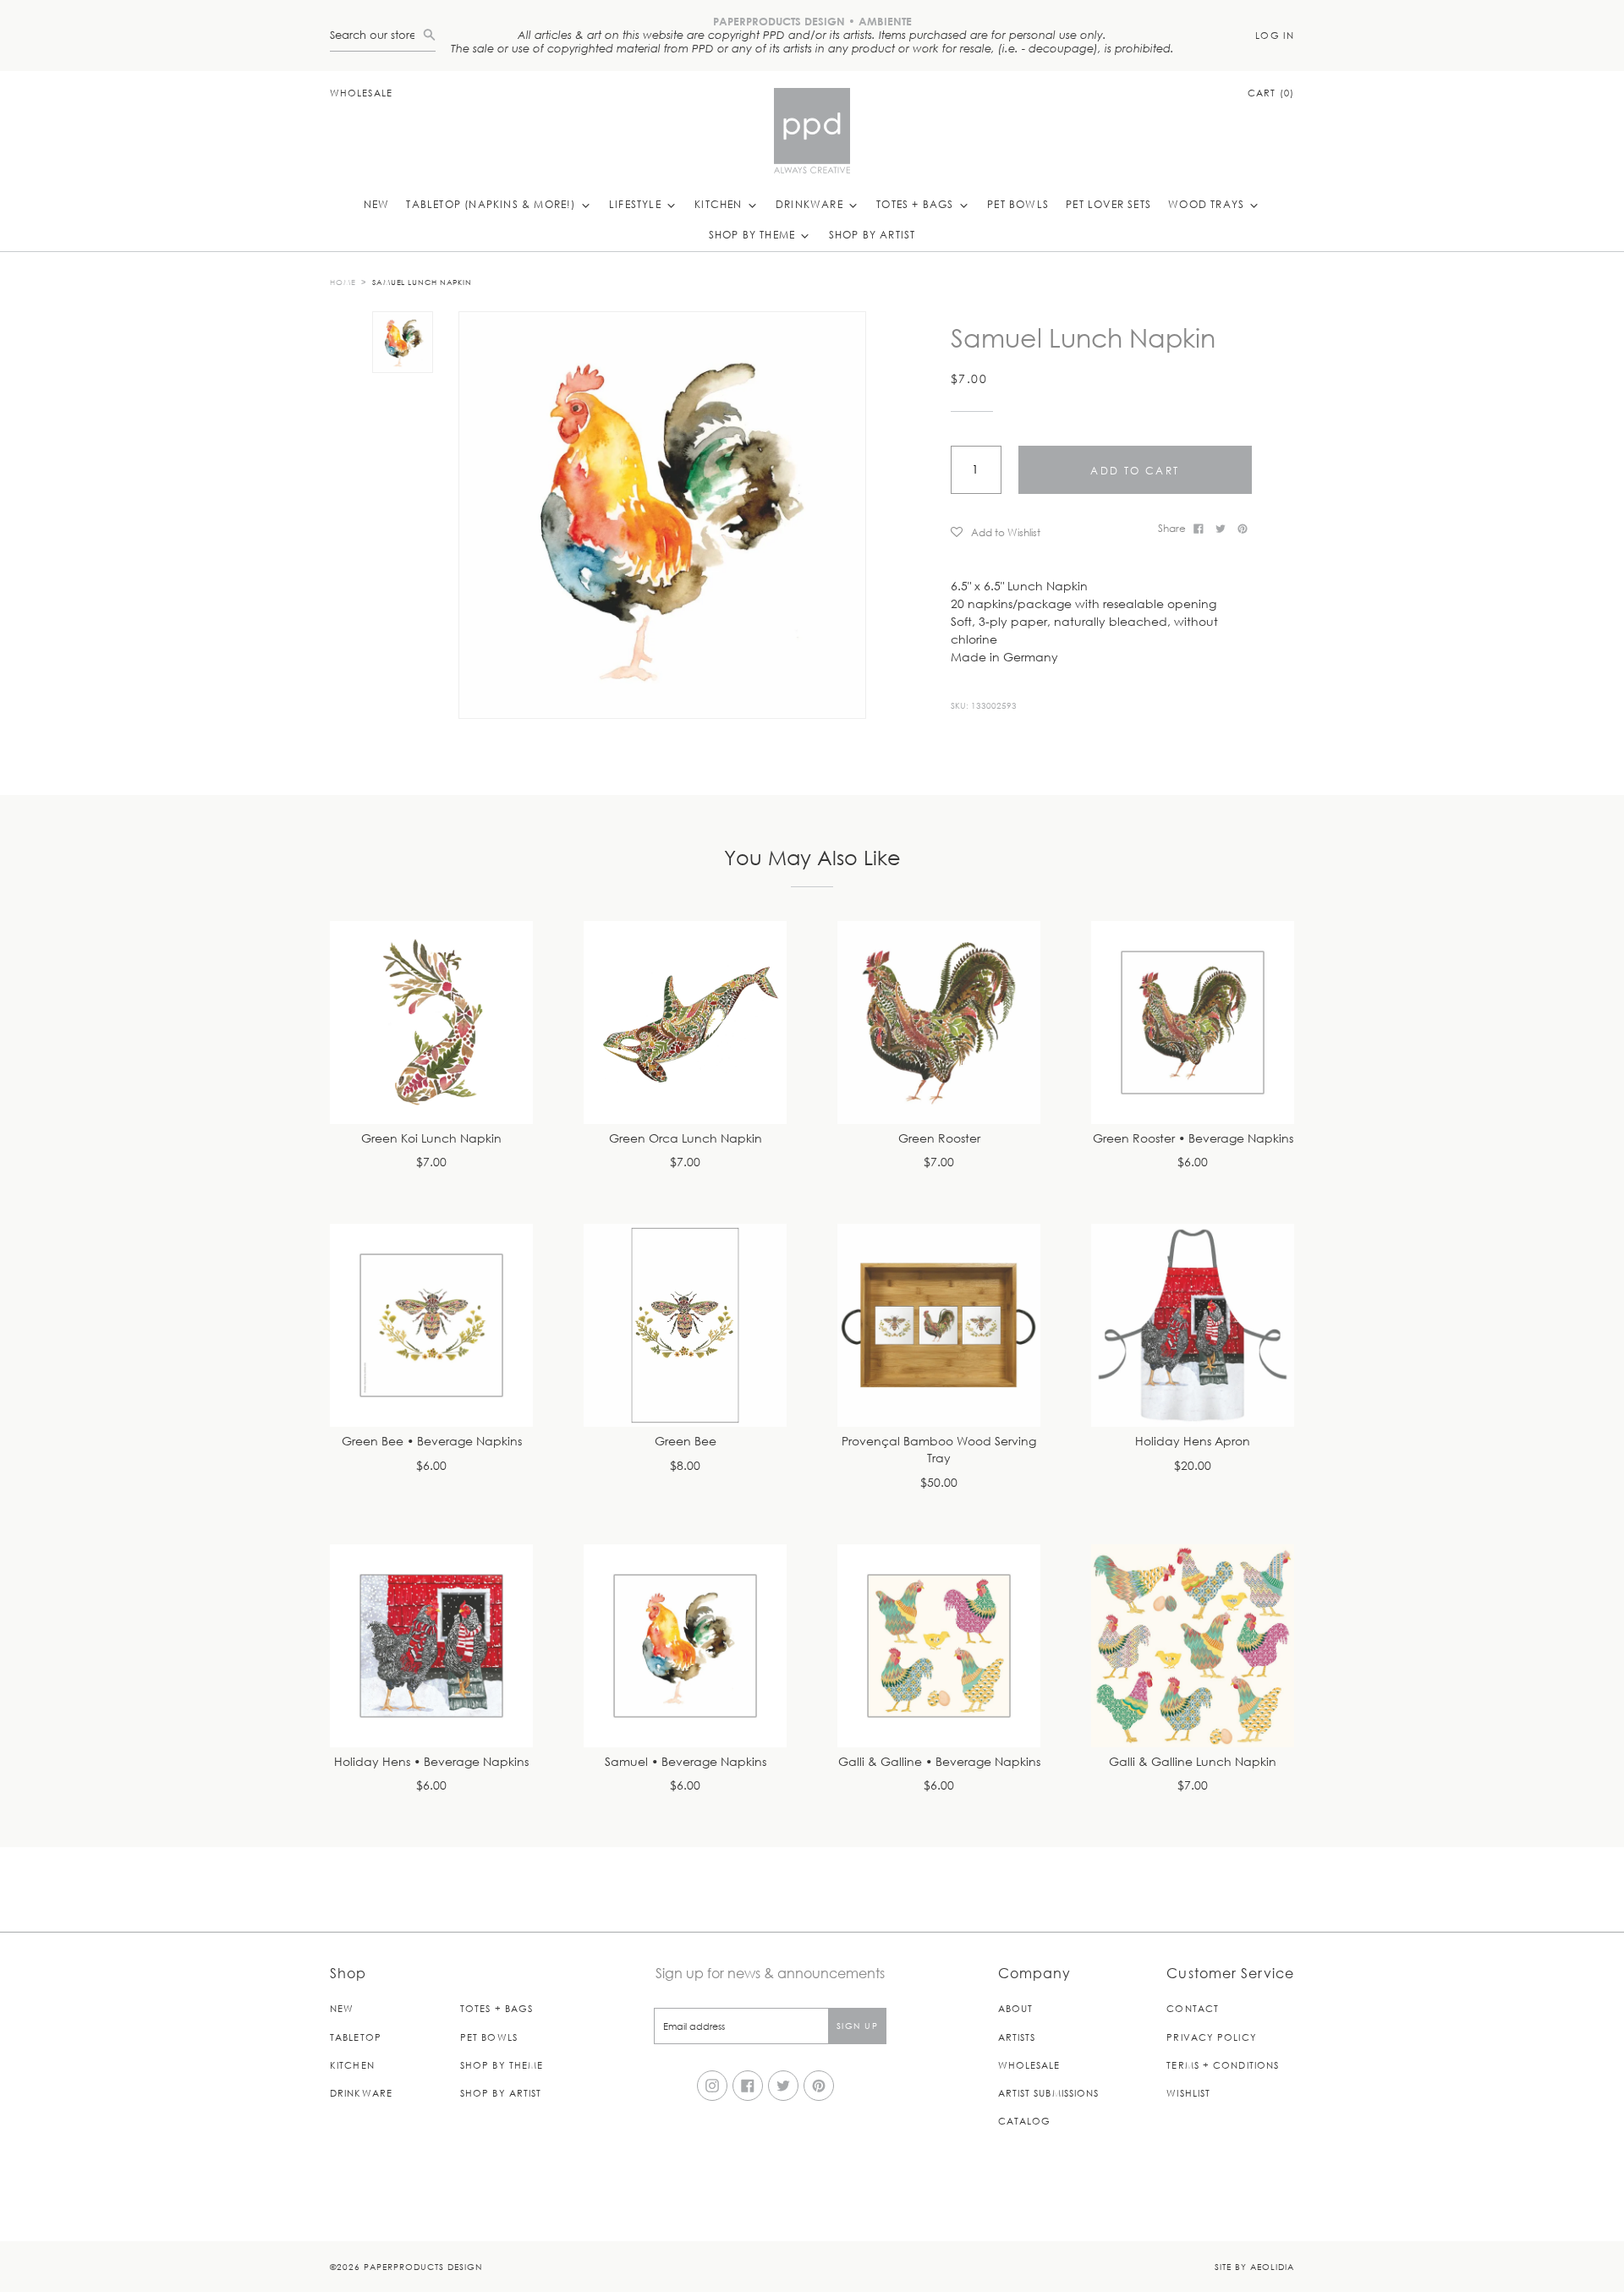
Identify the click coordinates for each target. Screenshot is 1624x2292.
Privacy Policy (1211, 2037)
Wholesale (361, 93)
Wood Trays (1208, 204)
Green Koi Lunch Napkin (431, 1139)
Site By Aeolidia (1254, 2266)
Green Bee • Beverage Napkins (432, 1442)
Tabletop (356, 2037)
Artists (1017, 2037)
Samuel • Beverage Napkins (686, 1762)
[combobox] (376, 35)
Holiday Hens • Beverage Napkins (431, 1762)
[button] (1048, 532)
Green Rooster (939, 1139)
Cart (1271, 93)
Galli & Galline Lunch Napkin (1193, 1762)
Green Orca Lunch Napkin (686, 1139)
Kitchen (720, 204)
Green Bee (686, 1442)
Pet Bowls (1018, 204)
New (377, 204)
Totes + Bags (917, 204)
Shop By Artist (872, 234)
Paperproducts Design (423, 2266)
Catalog (1025, 2121)
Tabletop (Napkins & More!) (492, 204)
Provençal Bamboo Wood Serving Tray (939, 1450)
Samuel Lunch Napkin (422, 282)
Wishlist (1188, 2093)
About (1016, 2008)
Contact (1193, 2008)
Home (343, 282)
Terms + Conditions (1223, 2065)
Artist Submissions (1049, 2093)
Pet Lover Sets (1108, 204)
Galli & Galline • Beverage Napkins (939, 1762)
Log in (1275, 35)
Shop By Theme (754, 234)
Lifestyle (637, 204)
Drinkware (811, 204)
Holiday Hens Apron (1193, 1442)
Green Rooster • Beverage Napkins (1193, 1139)
